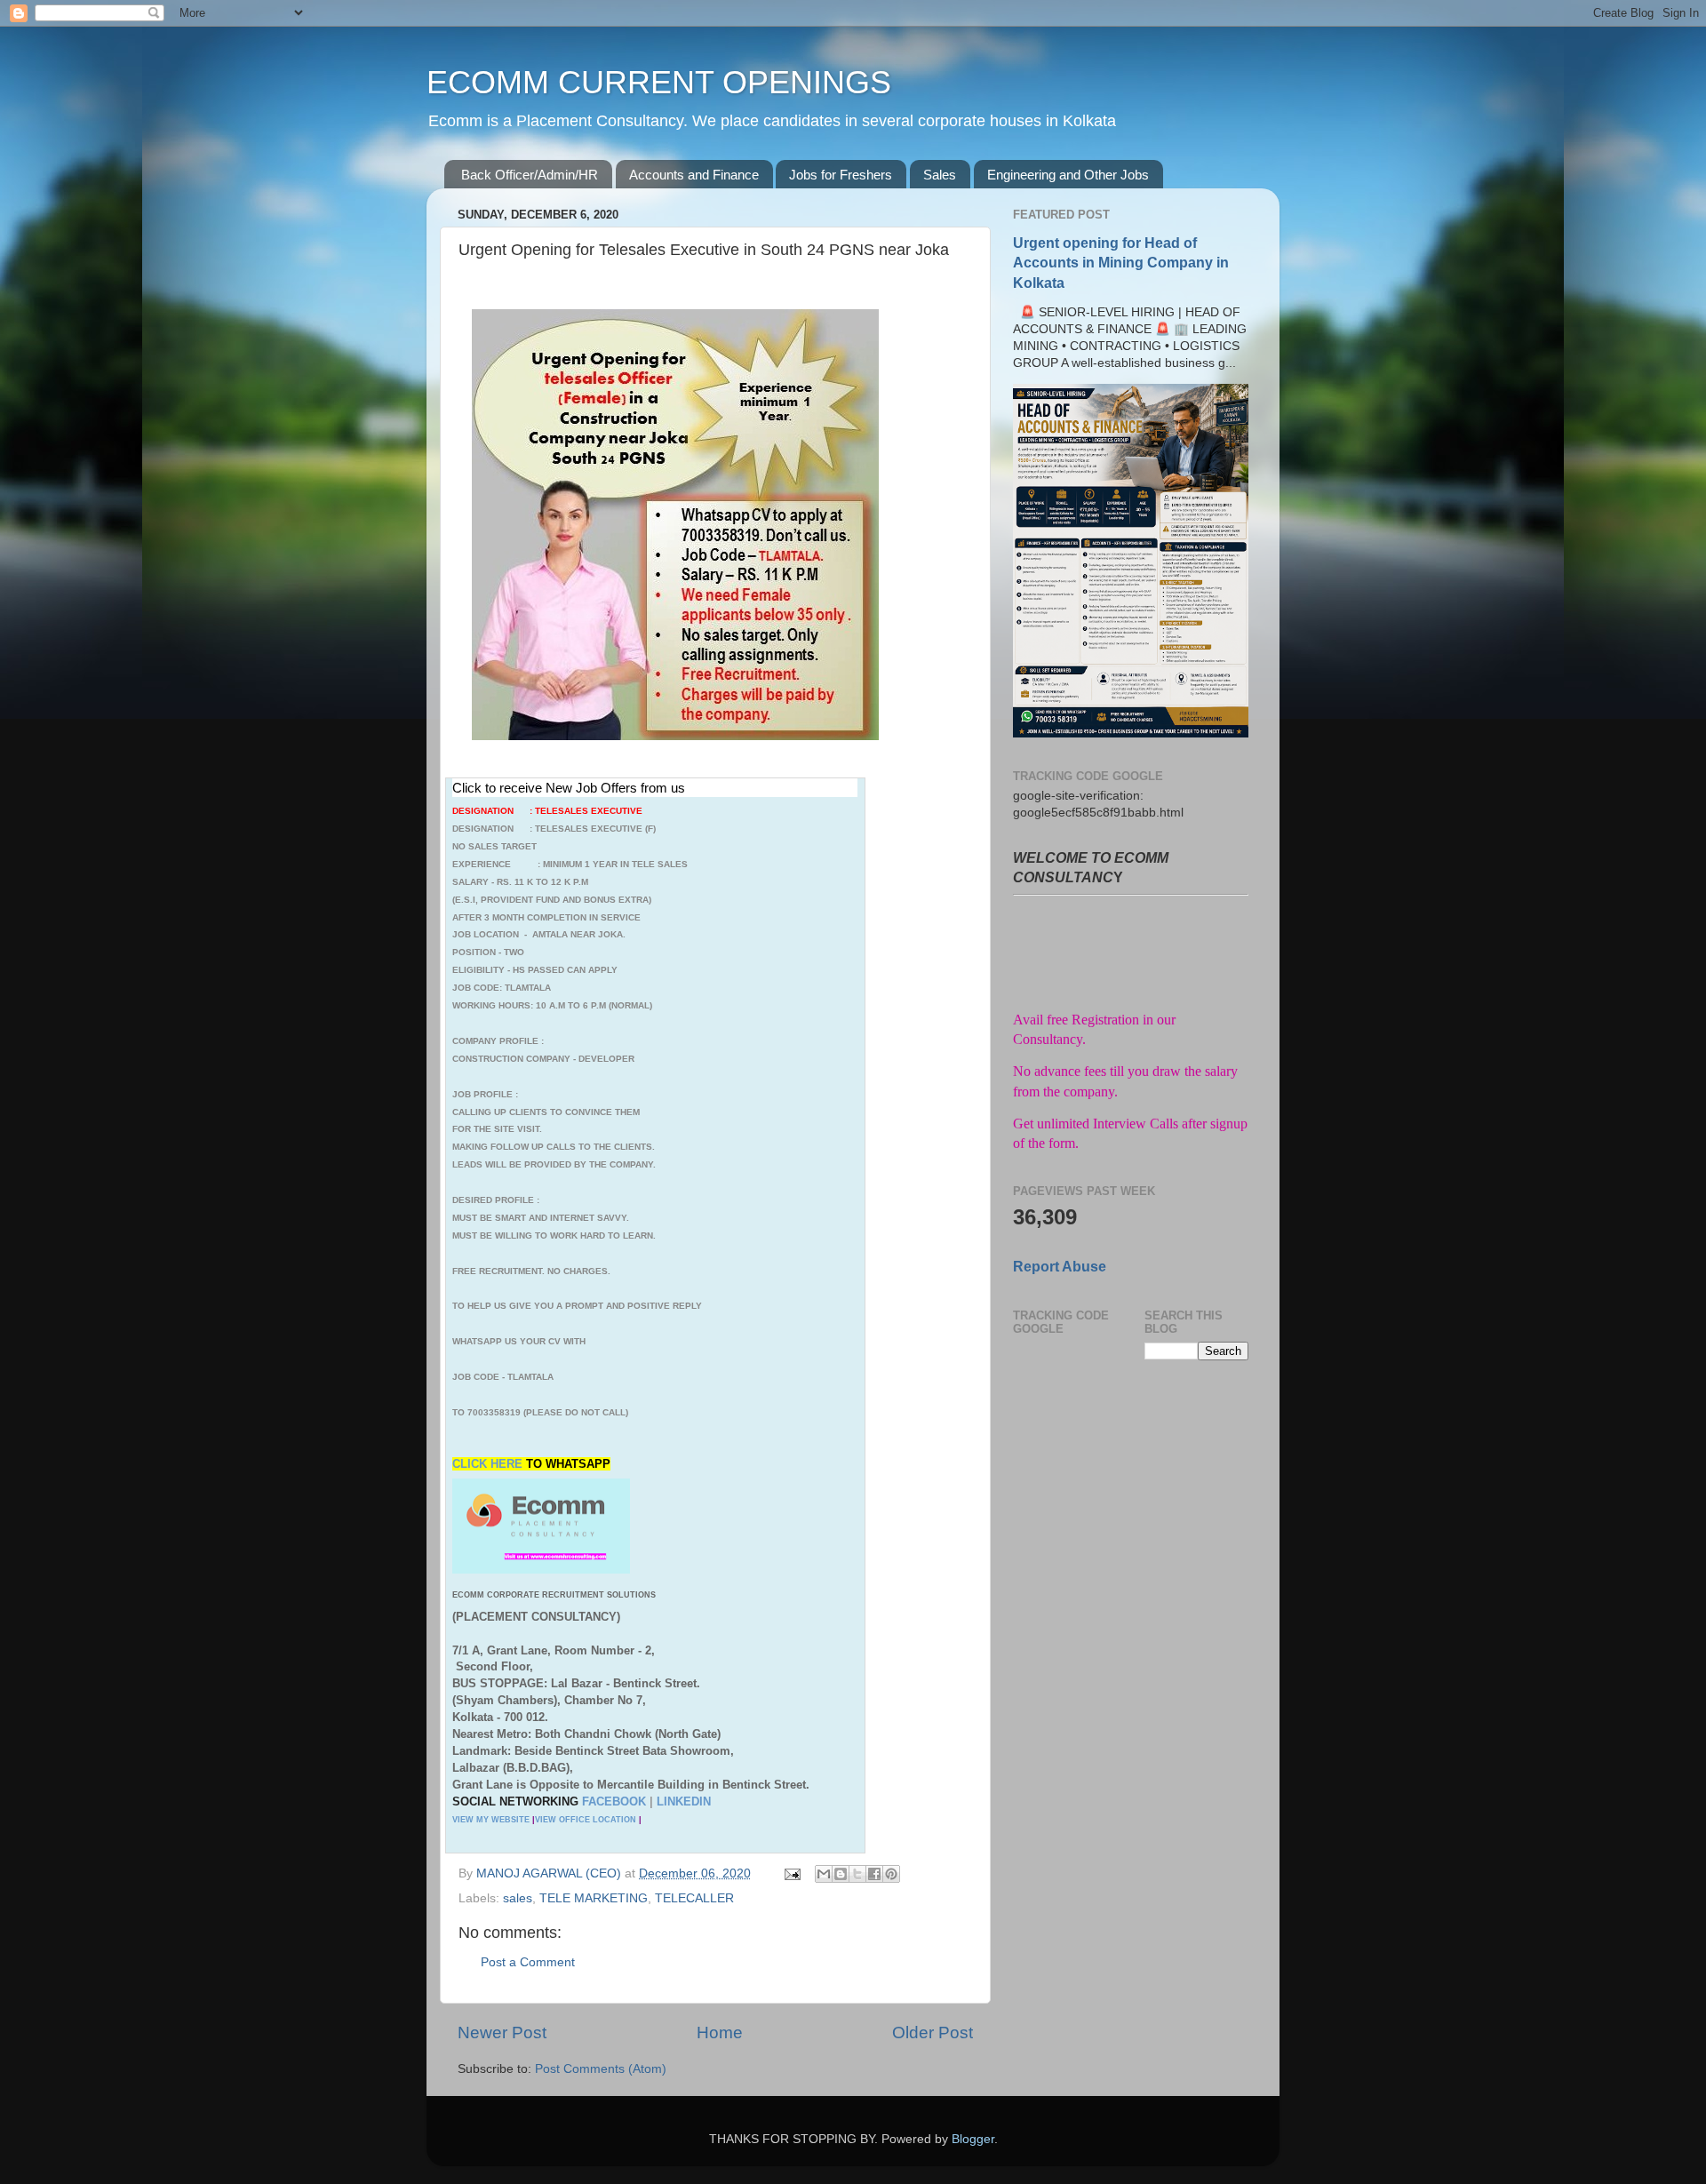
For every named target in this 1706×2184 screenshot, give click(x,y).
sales (518, 1898)
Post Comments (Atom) (601, 2069)
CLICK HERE (489, 1464)
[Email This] (824, 1874)
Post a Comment (528, 1962)
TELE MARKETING (594, 1898)
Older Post (933, 2033)
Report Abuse (1060, 1267)
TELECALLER (694, 1898)
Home (720, 2033)
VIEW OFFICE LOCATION (586, 1820)
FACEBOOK (614, 1801)
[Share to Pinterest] (891, 1874)
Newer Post (502, 2033)
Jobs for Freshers (841, 175)
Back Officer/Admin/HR (530, 175)
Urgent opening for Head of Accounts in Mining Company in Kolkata (1121, 263)
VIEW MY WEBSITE (491, 1820)
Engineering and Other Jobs (1068, 175)
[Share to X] (857, 1874)
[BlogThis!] (841, 1874)
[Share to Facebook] (874, 1874)
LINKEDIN (684, 1801)
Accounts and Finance (694, 175)
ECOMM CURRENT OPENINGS (659, 82)
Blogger (973, 2139)
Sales (940, 175)
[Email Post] (791, 1873)
